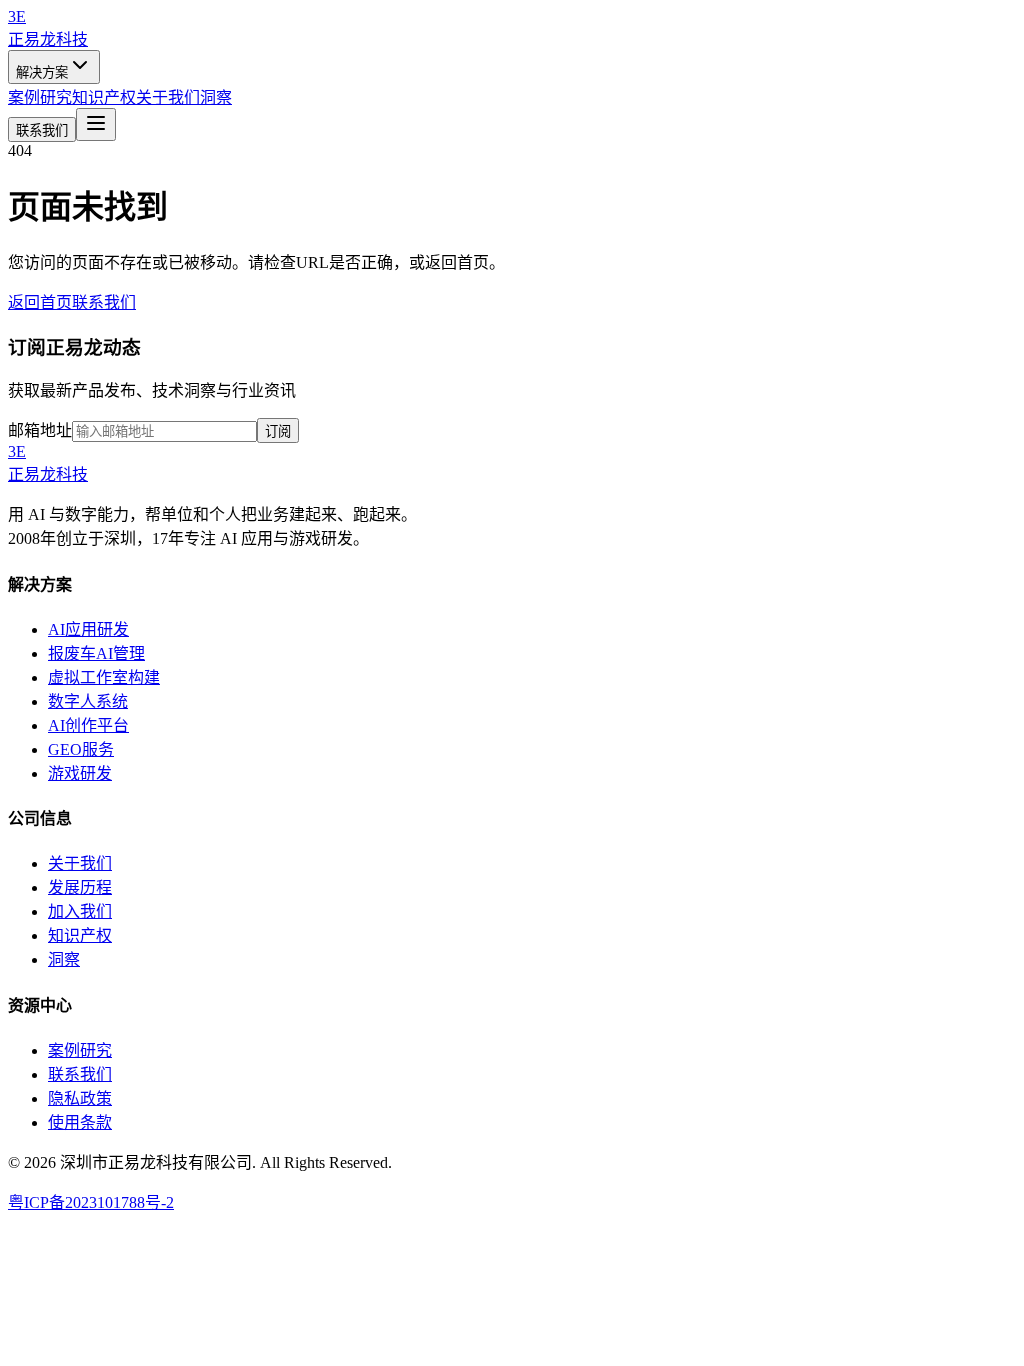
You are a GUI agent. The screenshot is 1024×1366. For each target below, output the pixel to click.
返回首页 (40, 302)
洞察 (64, 959)
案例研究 (80, 1050)
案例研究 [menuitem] (40, 97)
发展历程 (80, 887)
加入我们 (80, 911)
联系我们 (42, 130)
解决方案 (42, 72)
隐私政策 (80, 1098)
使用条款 (80, 1122)
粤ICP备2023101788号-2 (91, 1202)
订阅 (278, 431)
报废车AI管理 (96, 653)
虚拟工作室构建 (104, 677)
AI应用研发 (88, 629)
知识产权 (80, 935)
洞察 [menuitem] (216, 97)
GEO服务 (81, 749)
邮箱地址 (40, 430)
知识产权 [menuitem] (104, 97)
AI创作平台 (88, 725)
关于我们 (80, 863)
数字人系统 (88, 701)
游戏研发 (80, 773)
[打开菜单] (96, 124)
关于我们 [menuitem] (168, 97)
